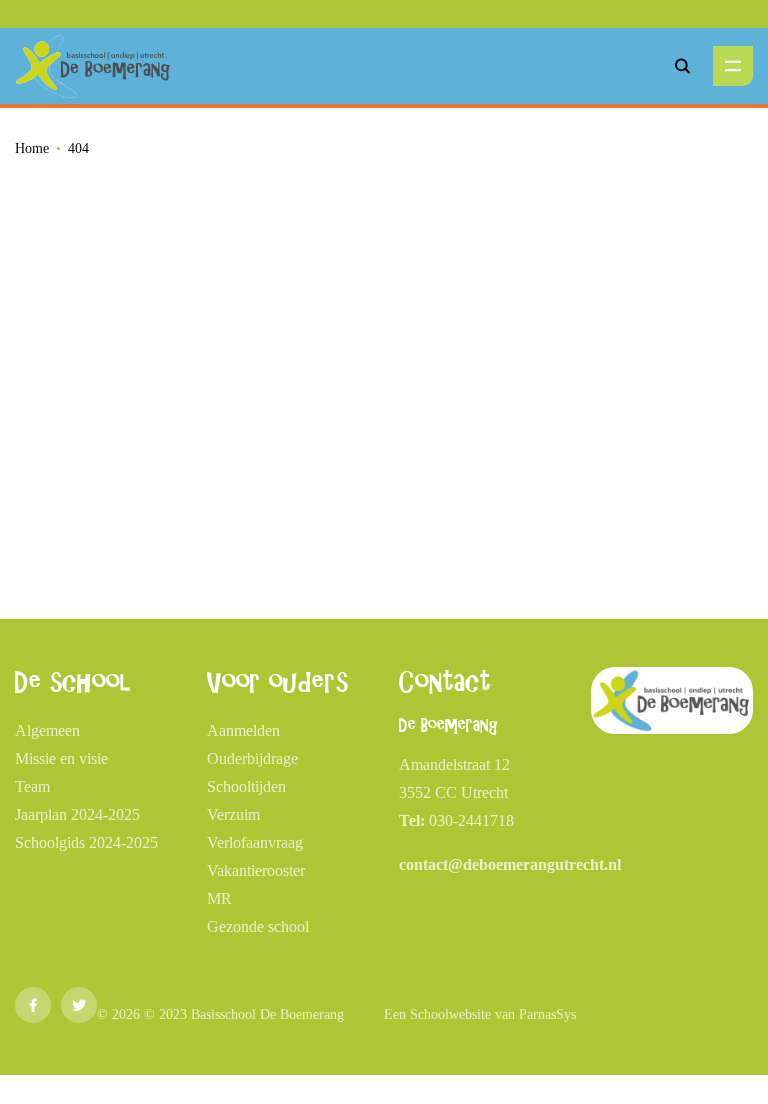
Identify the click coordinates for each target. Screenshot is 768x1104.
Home (32, 148)
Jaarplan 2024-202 (73, 814)
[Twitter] (79, 1005)
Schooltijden (246, 786)
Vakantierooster (256, 870)
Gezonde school (258, 926)
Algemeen (47, 730)
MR (219, 898)
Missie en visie (61, 758)
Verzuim (233, 814)
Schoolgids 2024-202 (82, 842)
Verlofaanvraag (255, 842)
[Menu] (733, 66)
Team (32, 786)
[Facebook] (33, 1005)
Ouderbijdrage (252, 758)
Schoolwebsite (450, 1014)
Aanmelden (243, 730)
